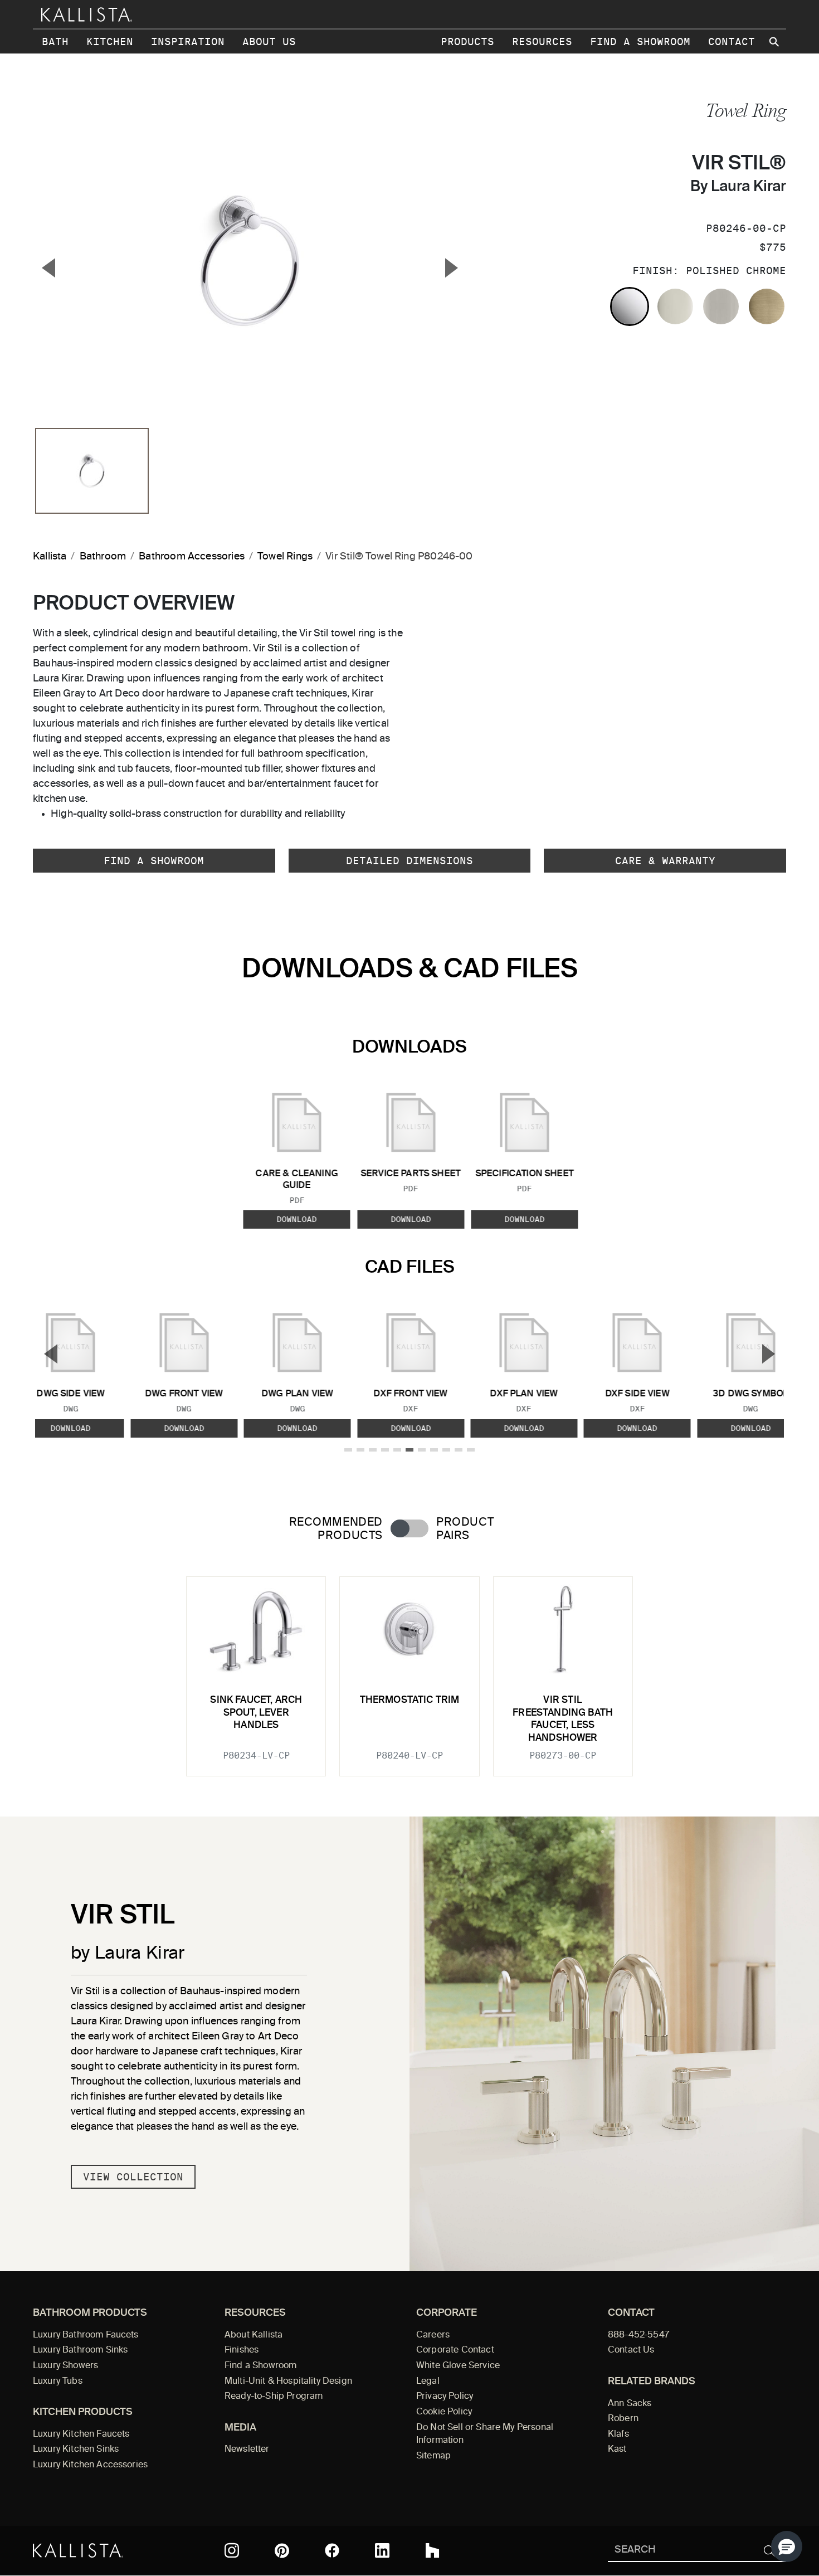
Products (467, 42)
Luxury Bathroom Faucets (86, 2335)
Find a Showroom (640, 42)
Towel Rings (285, 557)
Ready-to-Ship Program (274, 2397)
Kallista (50, 557)
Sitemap (433, 2456)
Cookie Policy (444, 2412)
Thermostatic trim (410, 1700)
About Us (269, 42)
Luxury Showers (65, 2366)
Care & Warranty (665, 861)
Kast (617, 2450)
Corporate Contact (455, 2350)
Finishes (242, 2350)
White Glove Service (458, 2366)
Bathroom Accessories (192, 557)
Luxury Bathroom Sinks (80, 2350)
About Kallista (253, 2335)
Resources (542, 42)
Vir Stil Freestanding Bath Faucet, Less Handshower (563, 1719)
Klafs (618, 2434)
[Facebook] (332, 2550)
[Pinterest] (282, 2551)
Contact (732, 42)
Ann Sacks (630, 2404)
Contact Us (631, 2350)
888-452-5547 (638, 2335)
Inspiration (188, 42)
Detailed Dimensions (409, 861)
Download (297, 1219)
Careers (433, 2335)
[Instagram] (232, 2550)
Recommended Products (336, 1529)
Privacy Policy (445, 2397)
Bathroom (103, 557)
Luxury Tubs (58, 2382)
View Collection (133, 2177)
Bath (55, 42)
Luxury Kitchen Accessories (90, 2465)
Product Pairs (465, 1529)
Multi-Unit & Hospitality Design (288, 2382)
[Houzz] (432, 2550)
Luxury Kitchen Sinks (76, 2450)
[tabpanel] (409, 1669)
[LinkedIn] (382, 2550)
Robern (623, 2419)
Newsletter (247, 2450)
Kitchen (110, 42)
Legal (428, 2382)
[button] (787, 2546)
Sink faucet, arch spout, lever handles (256, 1713)
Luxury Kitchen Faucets (81, 2434)
